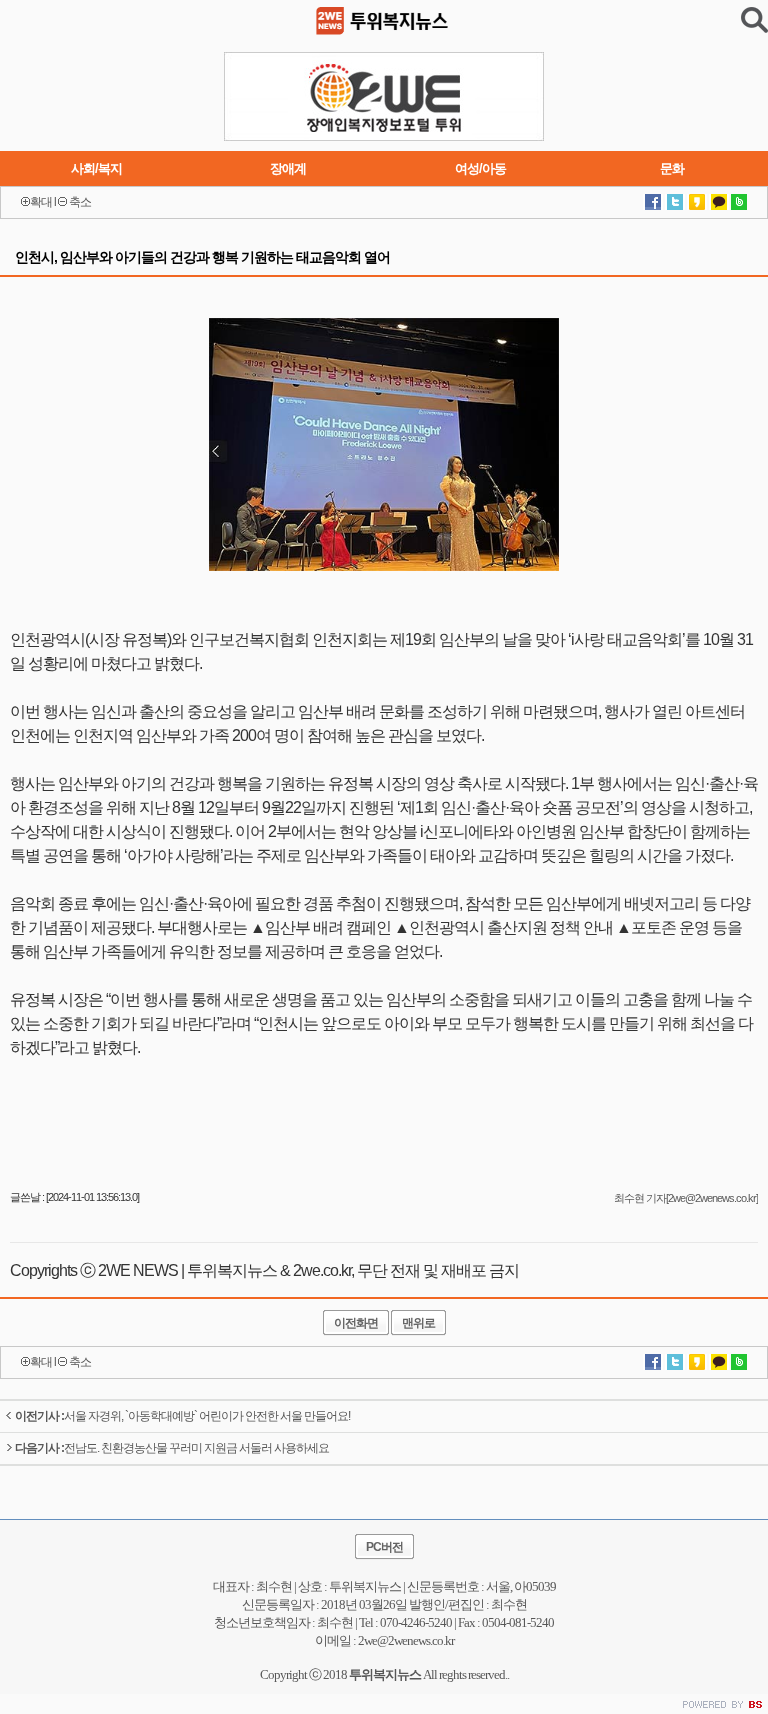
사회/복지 (96, 168)
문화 (672, 168)
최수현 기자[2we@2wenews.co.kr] (686, 1198)
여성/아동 (480, 168)
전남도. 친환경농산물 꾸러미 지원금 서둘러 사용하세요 (172, 1448)
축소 (80, 202)
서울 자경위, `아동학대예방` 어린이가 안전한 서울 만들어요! (182, 1416)
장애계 (288, 168)
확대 (41, 202)
